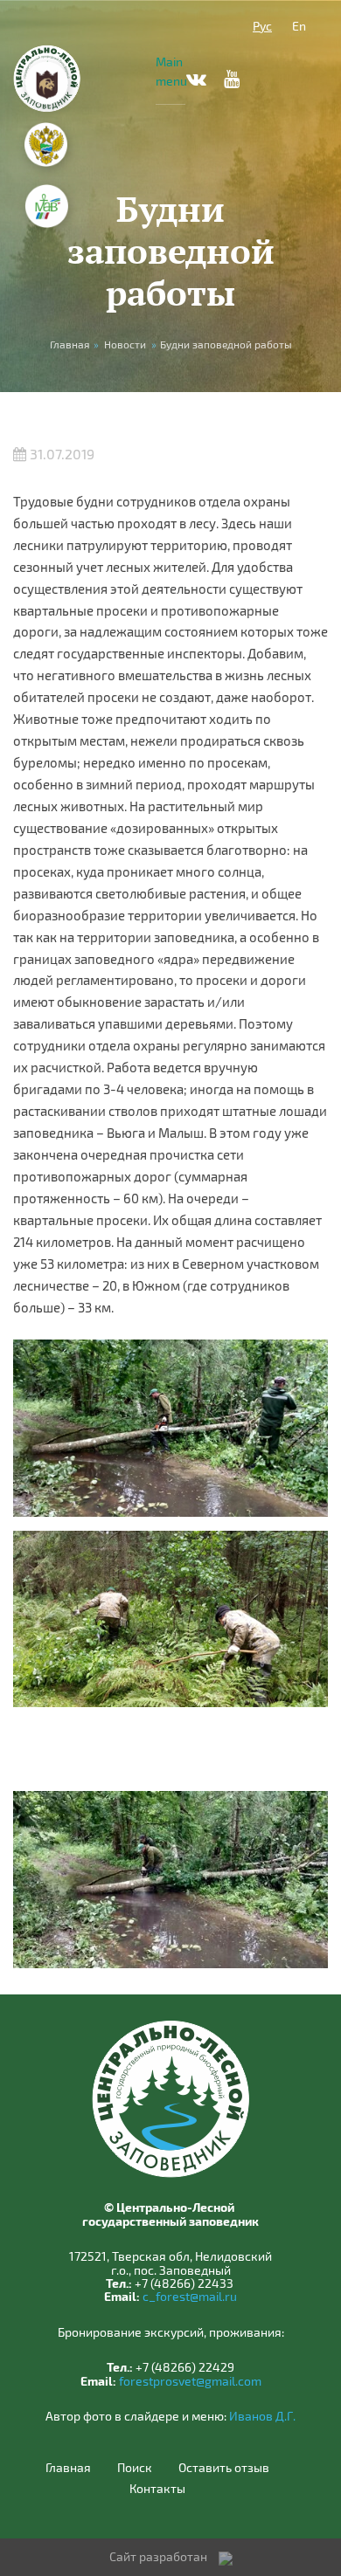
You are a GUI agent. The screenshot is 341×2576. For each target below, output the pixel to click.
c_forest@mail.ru (190, 2296)
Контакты (157, 2489)
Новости (125, 344)
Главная (68, 2468)
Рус (262, 26)
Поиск (135, 2468)
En (299, 26)
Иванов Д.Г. (262, 2416)
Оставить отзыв (224, 2468)
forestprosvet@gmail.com (190, 2381)
